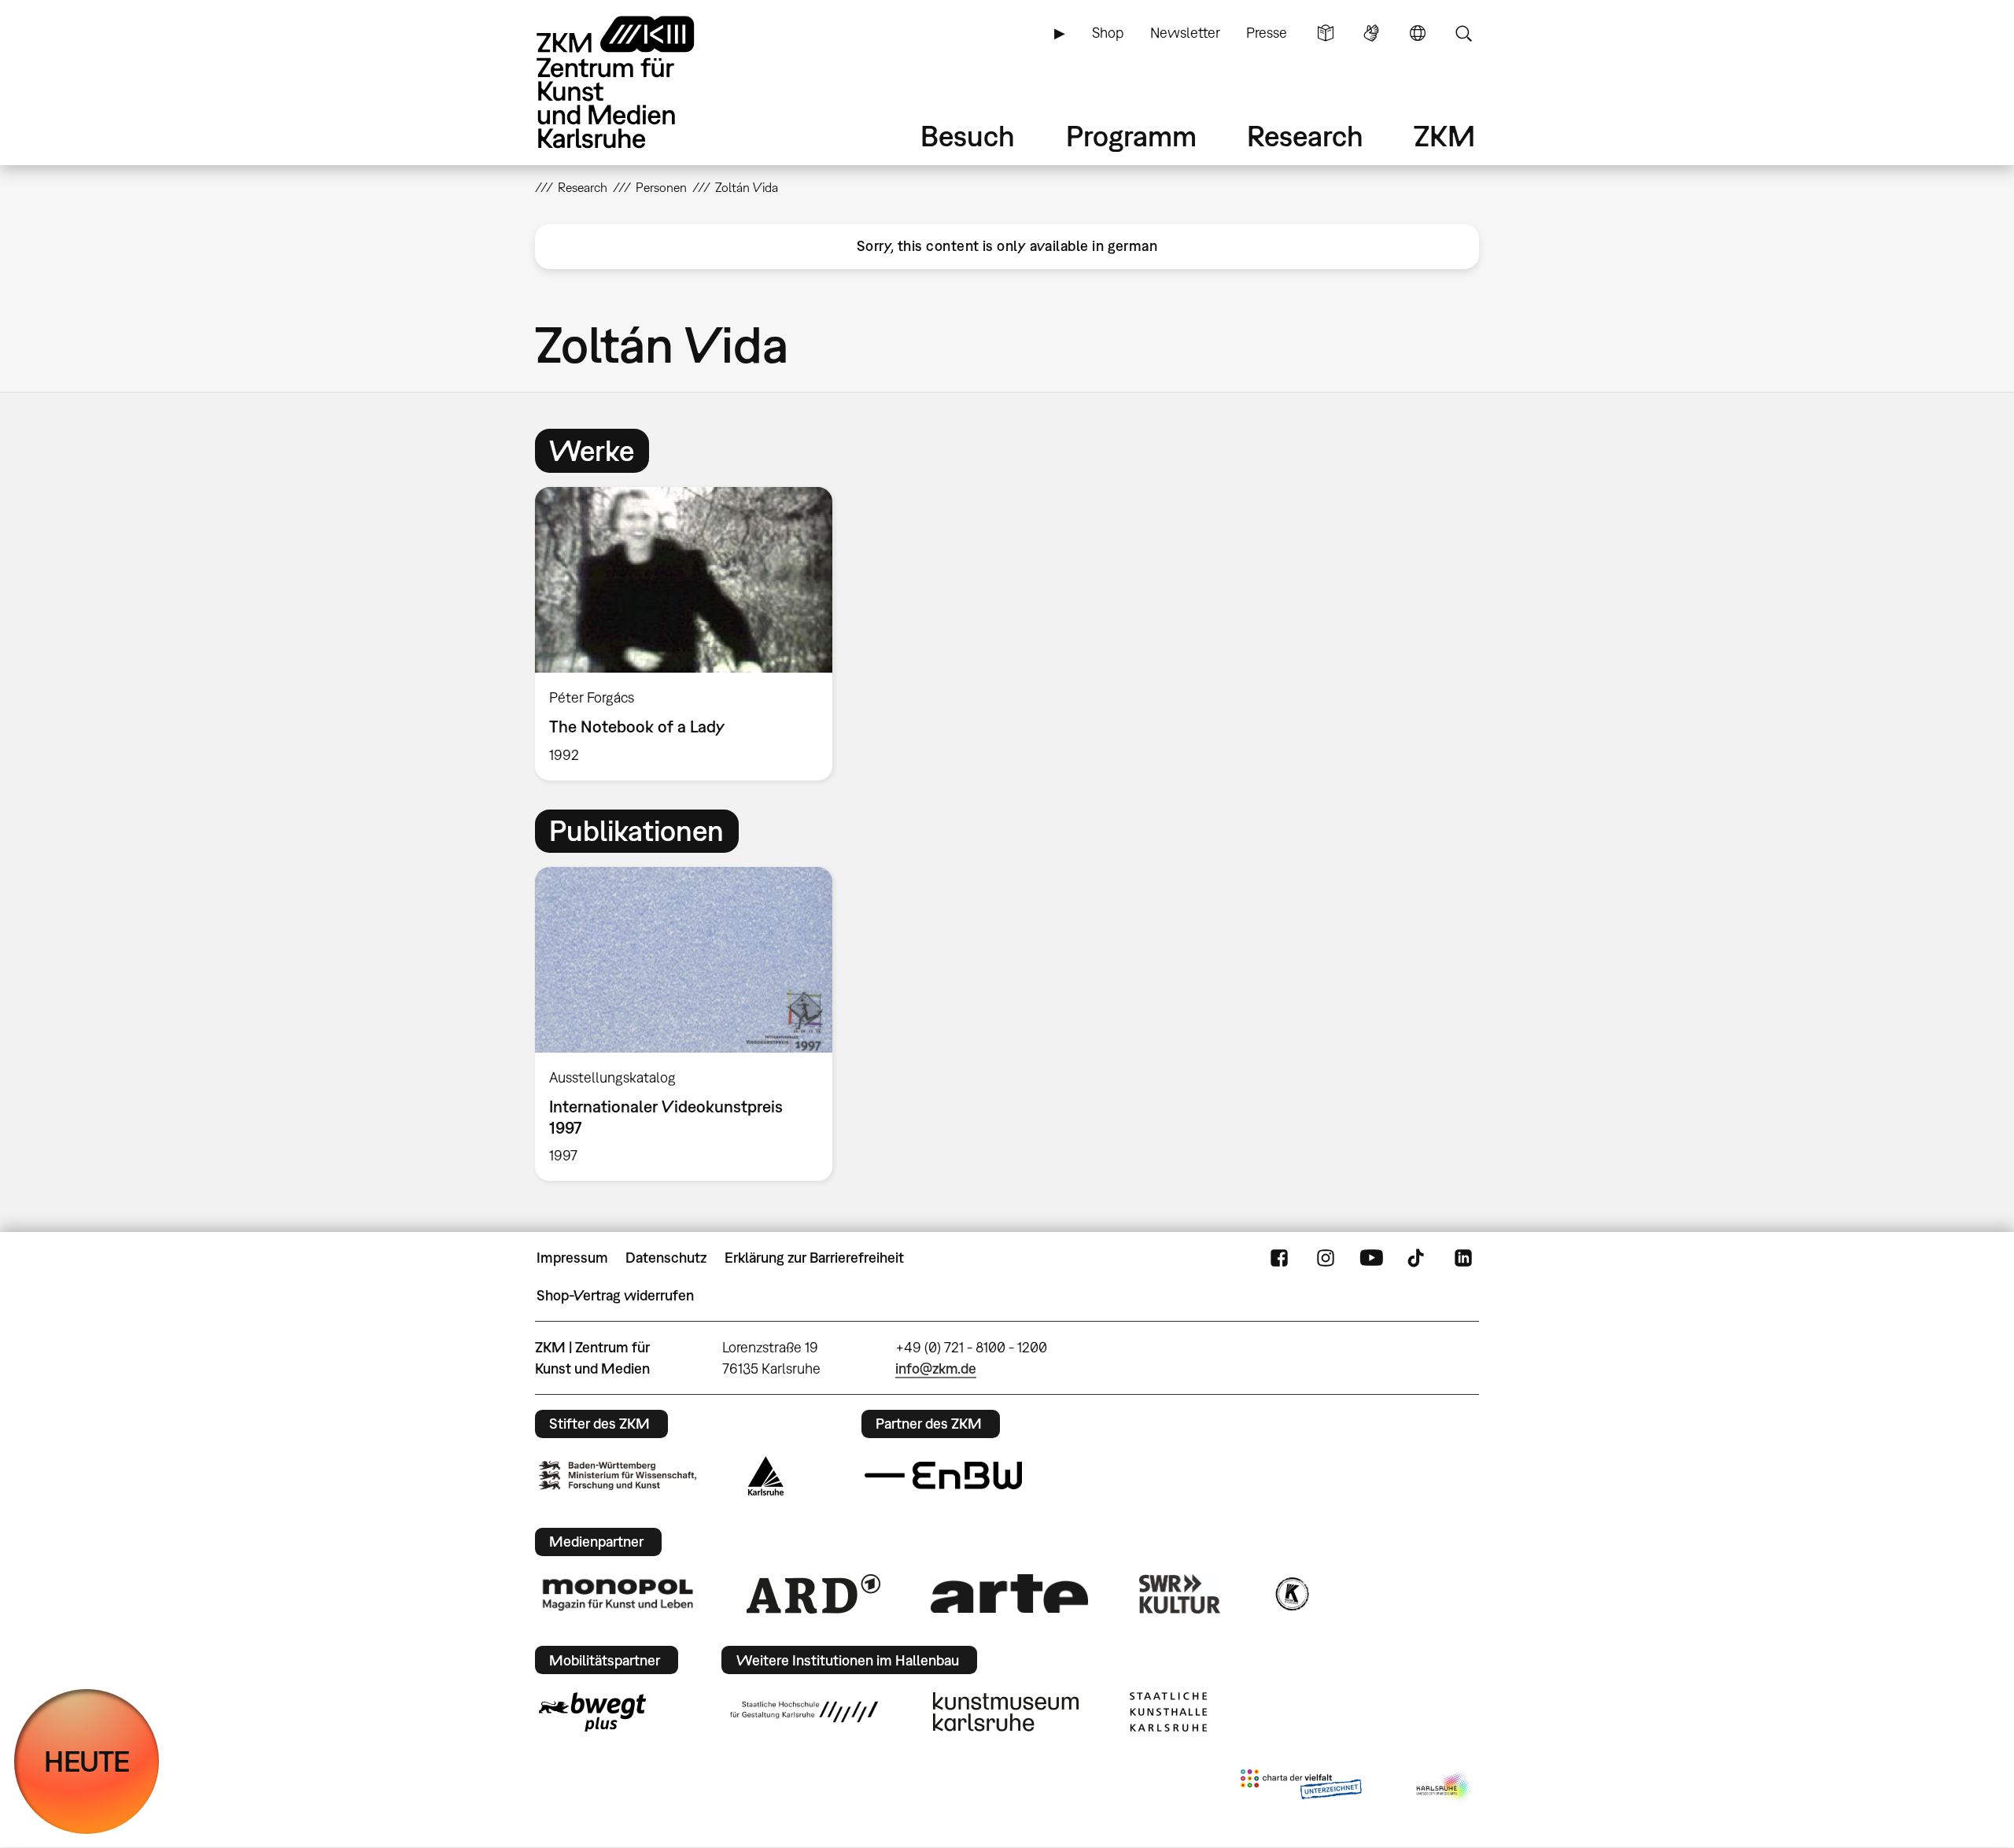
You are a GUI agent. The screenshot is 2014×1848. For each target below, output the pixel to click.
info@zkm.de (936, 1368)
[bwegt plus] (592, 1712)
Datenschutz (666, 1258)
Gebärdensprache (1371, 33)
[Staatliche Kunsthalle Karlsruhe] (1168, 1712)
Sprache (1418, 33)
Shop (1108, 33)
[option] (691, 634)
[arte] (1009, 1593)
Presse (1267, 33)
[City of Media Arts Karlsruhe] (1444, 1787)
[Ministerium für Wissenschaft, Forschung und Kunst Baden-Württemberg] (618, 1475)
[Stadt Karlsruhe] (766, 1476)
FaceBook (1279, 1258)
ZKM (1444, 136)
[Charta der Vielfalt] (1301, 1787)
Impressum (572, 1258)
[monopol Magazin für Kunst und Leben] (618, 1594)
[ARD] (813, 1594)
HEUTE (87, 1761)
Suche (1463, 33)
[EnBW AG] (943, 1476)
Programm (1131, 136)
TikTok (1418, 1258)
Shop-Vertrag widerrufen (615, 1295)
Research (1305, 136)
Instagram (1326, 1258)
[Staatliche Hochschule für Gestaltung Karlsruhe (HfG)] (804, 1712)
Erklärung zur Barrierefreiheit (814, 1258)
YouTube (1371, 1258)
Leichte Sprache (1326, 33)
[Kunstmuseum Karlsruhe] (1006, 1712)
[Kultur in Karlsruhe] (1291, 1594)
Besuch (968, 136)
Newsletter (1185, 33)
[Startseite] (637, 82)
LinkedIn (1463, 1258)
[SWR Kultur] (1180, 1594)
